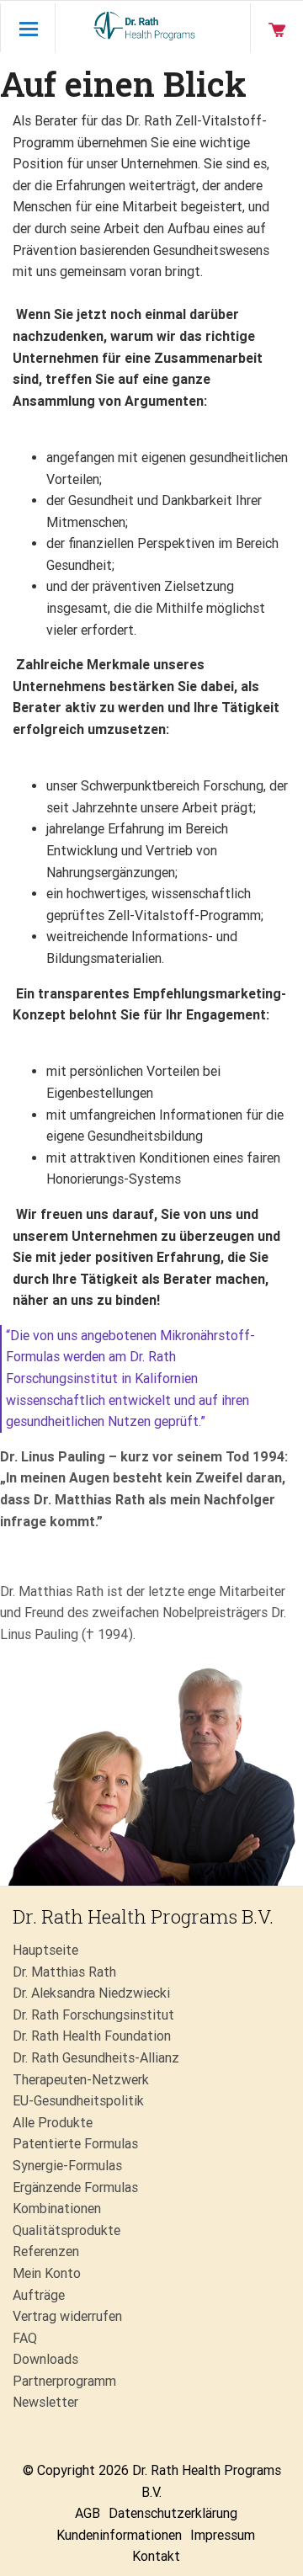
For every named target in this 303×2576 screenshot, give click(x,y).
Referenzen (46, 2251)
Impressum (223, 2535)
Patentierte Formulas (75, 2144)
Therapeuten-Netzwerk (81, 2080)
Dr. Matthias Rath (64, 1972)
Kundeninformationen (119, 2535)
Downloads (45, 2359)
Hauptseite (45, 1950)
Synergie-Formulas (67, 2166)
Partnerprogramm (64, 2381)
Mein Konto (47, 2273)
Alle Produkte (53, 2123)
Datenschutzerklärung (173, 2513)
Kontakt (156, 2556)
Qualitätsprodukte (66, 2230)
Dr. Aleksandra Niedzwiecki (91, 1993)
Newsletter (45, 2402)
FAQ (25, 2338)
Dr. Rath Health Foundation (92, 2036)
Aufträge (39, 2295)
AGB (88, 2513)
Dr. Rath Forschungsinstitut (93, 2015)
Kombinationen (57, 2209)
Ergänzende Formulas (75, 2187)
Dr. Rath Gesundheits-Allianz (96, 2058)
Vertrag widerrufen (67, 2316)
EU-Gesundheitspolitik (78, 2101)
